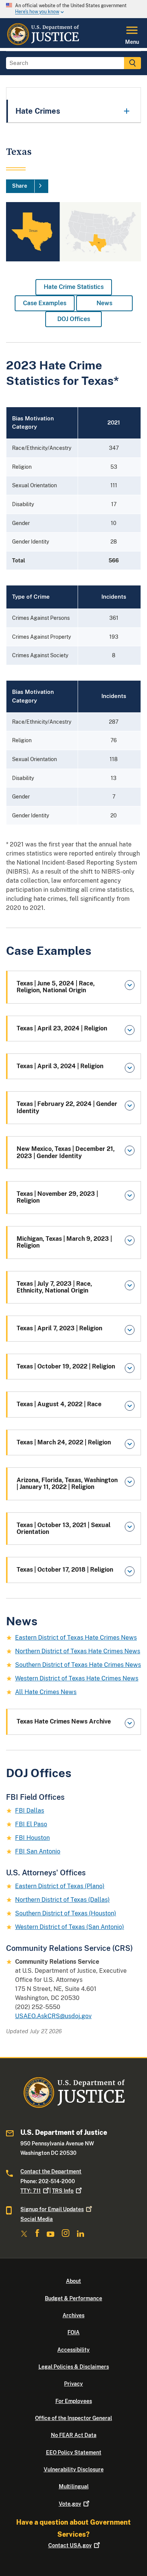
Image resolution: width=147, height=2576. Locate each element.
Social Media (37, 2219)
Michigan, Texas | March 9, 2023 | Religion (64, 1242)
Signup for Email (52, 2209)
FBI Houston (32, 1838)
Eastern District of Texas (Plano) (60, 1886)
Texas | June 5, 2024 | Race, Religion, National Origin (56, 987)
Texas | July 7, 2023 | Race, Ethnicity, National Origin (54, 1287)
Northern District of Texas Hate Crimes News (78, 1651)
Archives (73, 2315)
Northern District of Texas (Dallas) (62, 1900)
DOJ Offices (74, 319)
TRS (63, 2191)
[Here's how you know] (73, 9)
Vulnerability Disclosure (74, 2469)
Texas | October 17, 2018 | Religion (65, 1570)
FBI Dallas (30, 1811)
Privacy (73, 2384)
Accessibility (73, 2350)
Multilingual (74, 2486)
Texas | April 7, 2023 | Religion (59, 1328)
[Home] (43, 43)
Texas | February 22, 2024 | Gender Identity (67, 1107)
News (104, 303)
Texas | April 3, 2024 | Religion (60, 1066)
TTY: (31, 2191)
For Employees (74, 2401)
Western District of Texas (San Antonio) (70, 1927)
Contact (70, 2545)
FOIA (73, 2332)
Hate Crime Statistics (74, 287)
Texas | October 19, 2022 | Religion (66, 1366)
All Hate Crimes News (46, 1692)
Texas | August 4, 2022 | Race (59, 1404)
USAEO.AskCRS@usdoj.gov (53, 2016)
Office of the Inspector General (73, 2418)
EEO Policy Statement (74, 2452)
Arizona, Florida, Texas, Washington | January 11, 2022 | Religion (67, 1483)
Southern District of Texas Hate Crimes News (78, 1665)
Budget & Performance (73, 2298)
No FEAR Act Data (74, 2435)
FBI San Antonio (38, 1851)
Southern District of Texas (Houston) (66, 1913)
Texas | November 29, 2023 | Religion (57, 1197)
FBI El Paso (31, 1824)
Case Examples (45, 303)
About (73, 2281)
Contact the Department (51, 2171)
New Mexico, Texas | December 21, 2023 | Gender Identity (66, 1152)
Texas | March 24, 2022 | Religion (64, 1442)
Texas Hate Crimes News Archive (64, 1721)
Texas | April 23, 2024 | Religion (62, 1028)
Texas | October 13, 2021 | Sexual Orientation (64, 1528)
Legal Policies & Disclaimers (74, 2367)
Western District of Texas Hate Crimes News (77, 1678)
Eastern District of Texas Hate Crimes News (76, 1638)
